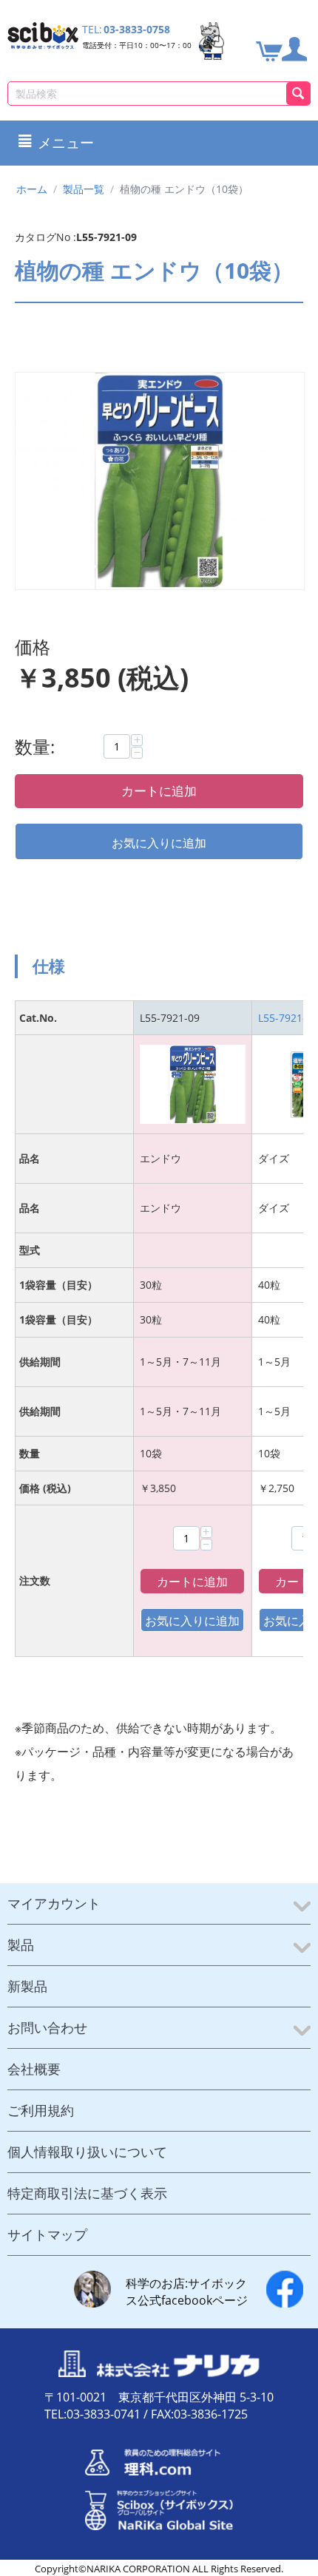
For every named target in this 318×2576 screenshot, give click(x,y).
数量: (35, 746)
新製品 (27, 1986)
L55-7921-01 (288, 1018)
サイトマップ (47, 2234)
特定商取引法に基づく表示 (87, 2193)
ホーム (32, 189)
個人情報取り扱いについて (87, 2152)
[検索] (298, 94)
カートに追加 (159, 791)
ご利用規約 (41, 2110)
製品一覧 (84, 189)
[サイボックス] (43, 34)
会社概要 (34, 2069)
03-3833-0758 (137, 29)
